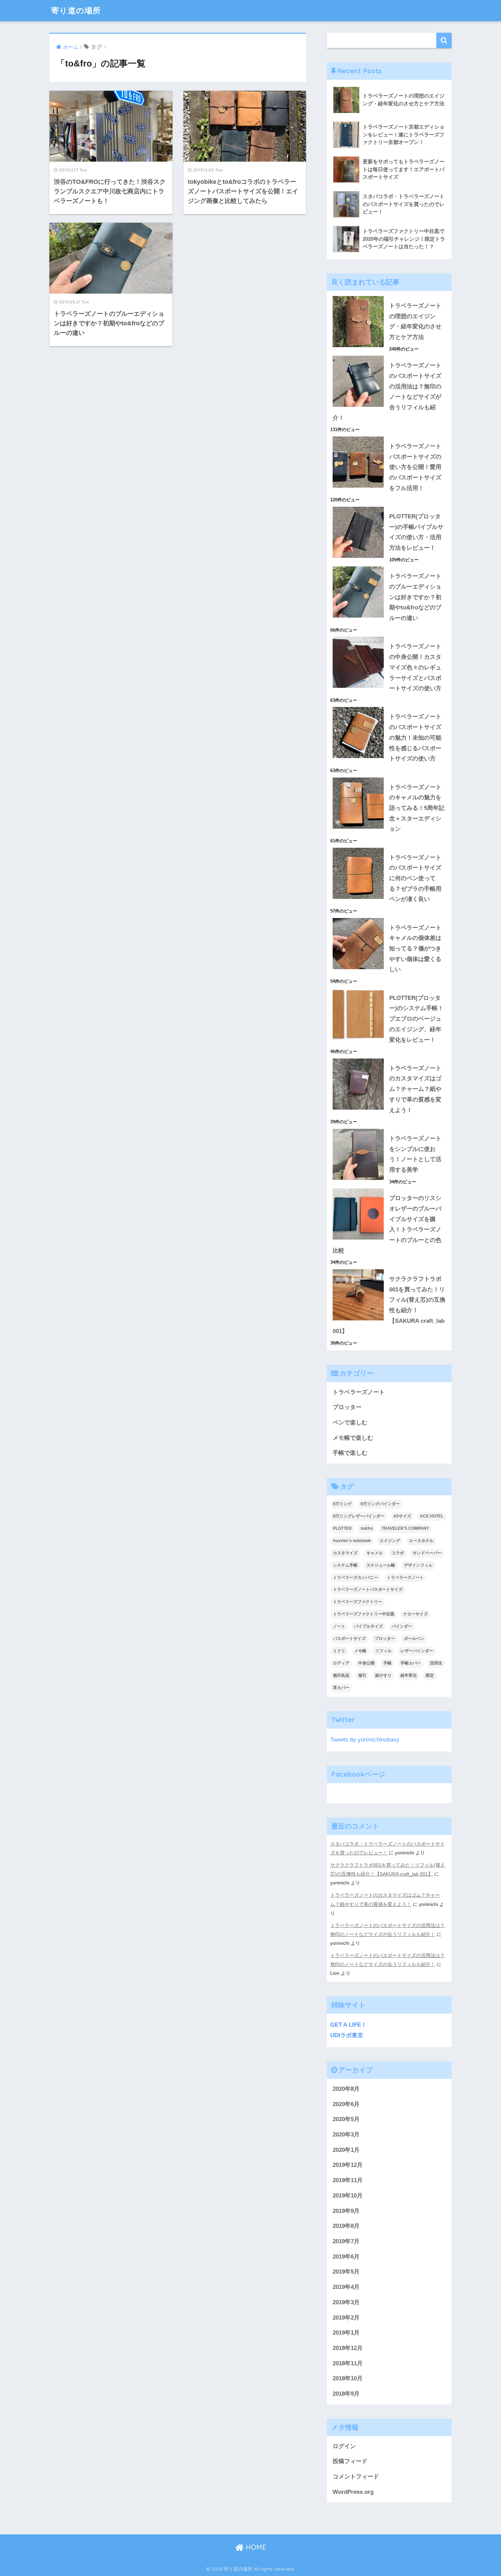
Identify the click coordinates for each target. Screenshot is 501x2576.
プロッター (347, 1407)
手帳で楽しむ (350, 1453)
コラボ (398, 1553)
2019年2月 (346, 2318)
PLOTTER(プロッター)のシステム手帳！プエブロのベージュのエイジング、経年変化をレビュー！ (416, 1019)
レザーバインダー (417, 1651)
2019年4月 (346, 2287)
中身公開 (366, 1663)
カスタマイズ (345, 1553)
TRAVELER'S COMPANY (405, 1528)
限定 (430, 1675)
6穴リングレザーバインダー (359, 1516)
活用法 (436, 1663)
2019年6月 (346, 2257)
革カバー (341, 1688)
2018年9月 (346, 2394)
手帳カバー (411, 1663)
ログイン (344, 2446)
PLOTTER (342, 1528)
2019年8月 (346, 2226)
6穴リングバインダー (380, 1504)
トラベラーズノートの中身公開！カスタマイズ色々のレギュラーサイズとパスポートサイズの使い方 (415, 667)
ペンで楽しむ (350, 1423)
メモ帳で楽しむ (353, 1438)
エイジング (390, 1541)
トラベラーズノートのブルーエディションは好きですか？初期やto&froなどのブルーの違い (415, 597)
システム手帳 (345, 1565)
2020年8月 (346, 2089)
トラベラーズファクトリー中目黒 (364, 1614)
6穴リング (342, 1504)
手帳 (388, 1663)
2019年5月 (346, 2272)
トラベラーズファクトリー (358, 1602)
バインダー (402, 1626)
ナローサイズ (415, 1614)
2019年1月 (346, 2333)
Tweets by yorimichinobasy (365, 1740)
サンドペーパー (427, 1553)
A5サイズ (402, 1516)
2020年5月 (346, 2119)
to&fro (367, 1528)
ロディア (341, 1663)
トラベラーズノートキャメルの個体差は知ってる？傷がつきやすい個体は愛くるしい (415, 949)
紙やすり (383, 1675)
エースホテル (421, 1541)
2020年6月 (346, 2104)
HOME (255, 2547)
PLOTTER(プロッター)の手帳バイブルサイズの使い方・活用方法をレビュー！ (416, 532)
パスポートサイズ (349, 1639)
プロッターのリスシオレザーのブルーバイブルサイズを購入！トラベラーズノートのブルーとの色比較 (387, 1224)
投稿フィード (350, 2461)
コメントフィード (356, 2477)
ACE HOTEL (432, 1516)
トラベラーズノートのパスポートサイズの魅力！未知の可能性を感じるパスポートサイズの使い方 (415, 738)
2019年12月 (348, 2165)
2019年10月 (348, 2196)
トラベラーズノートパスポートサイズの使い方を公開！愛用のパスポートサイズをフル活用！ (415, 467)
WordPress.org (353, 2492)
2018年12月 (348, 2348)
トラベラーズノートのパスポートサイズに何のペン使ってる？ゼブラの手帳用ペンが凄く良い (415, 878)
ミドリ (339, 1651)
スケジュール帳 (381, 1565)
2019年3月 (346, 2302)
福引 (362, 1675)
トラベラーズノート (359, 1392)
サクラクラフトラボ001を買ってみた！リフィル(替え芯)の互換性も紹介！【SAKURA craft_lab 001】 (389, 1305)
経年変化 (409, 1675)
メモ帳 (360, 1651)
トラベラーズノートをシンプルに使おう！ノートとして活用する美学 (415, 1154)
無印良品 (341, 1675)
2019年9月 (346, 2211)
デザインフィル (418, 1565)
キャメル (375, 1553)
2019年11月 (348, 2180)
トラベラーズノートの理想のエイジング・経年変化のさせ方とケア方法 (415, 321)
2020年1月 (346, 2150)
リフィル (383, 1651)
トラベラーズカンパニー (355, 1578)
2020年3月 (346, 2135)
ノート (339, 1626)
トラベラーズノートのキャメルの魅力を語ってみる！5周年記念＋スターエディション (417, 808)
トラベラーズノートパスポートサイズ (368, 1589)
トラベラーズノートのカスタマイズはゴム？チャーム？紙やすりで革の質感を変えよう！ (415, 1089)
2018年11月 (348, 2363)
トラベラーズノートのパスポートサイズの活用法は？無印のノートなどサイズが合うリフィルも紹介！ (387, 392)
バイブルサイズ (368, 1626)
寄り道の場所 (76, 10)
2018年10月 (348, 2378)
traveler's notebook (352, 1541)
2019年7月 (346, 2241)
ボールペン (414, 1639)
